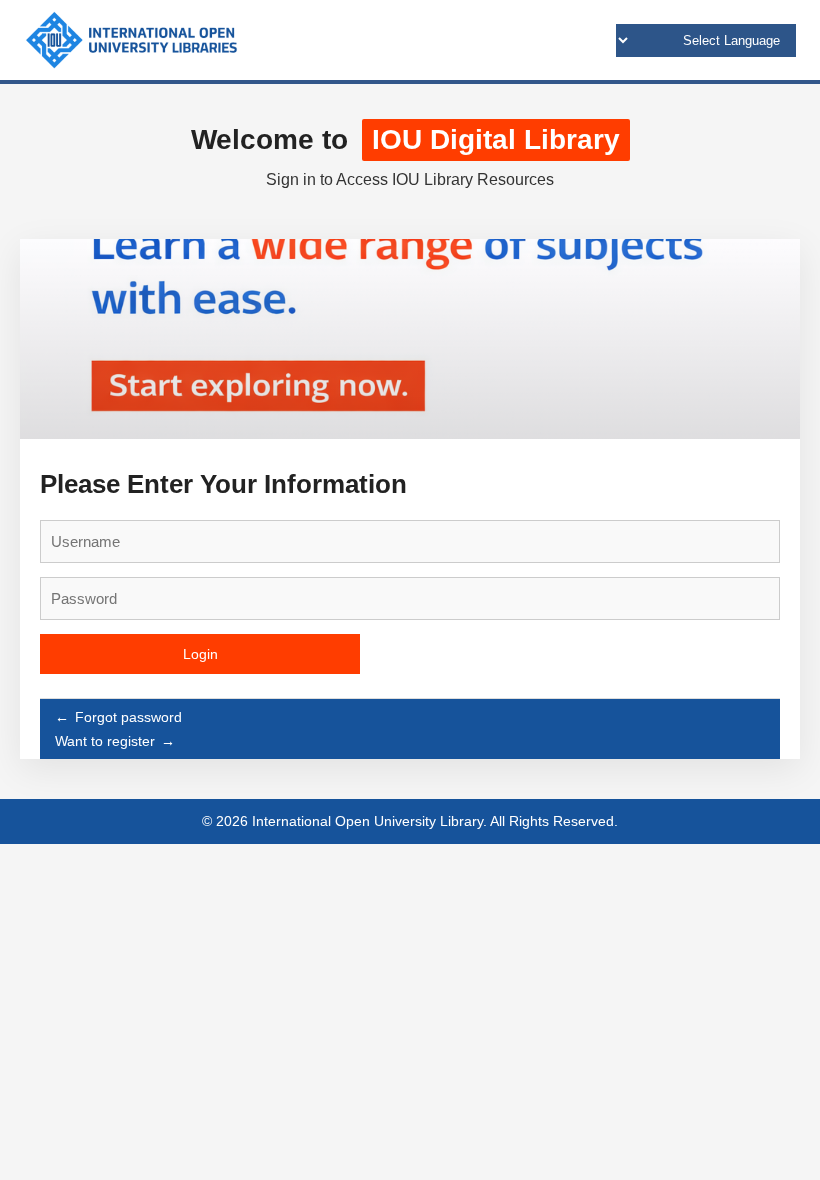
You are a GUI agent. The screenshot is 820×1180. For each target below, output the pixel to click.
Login (200, 654)
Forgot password (128, 717)
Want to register (105, 741)
